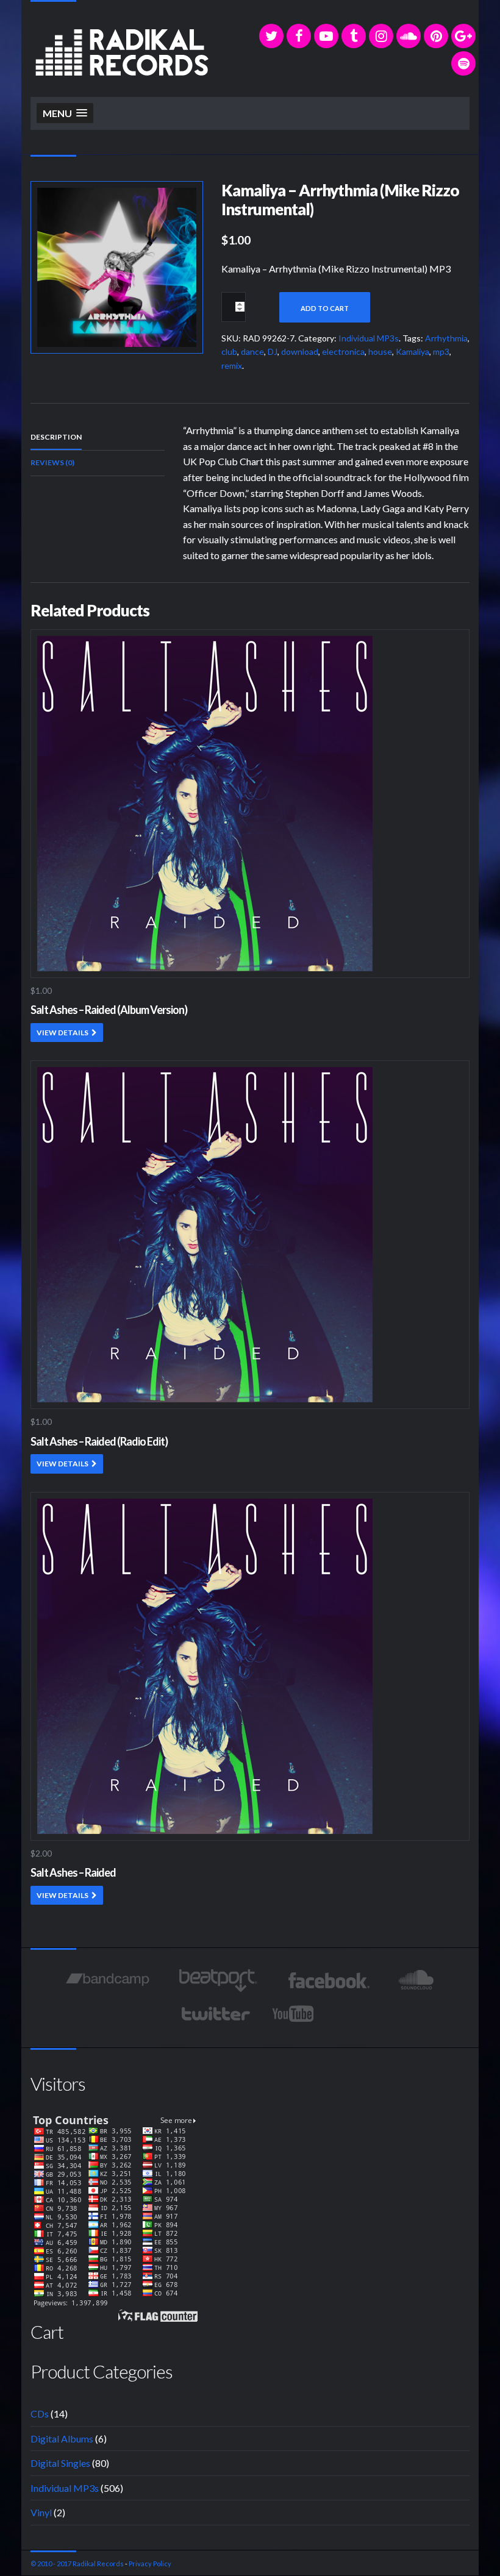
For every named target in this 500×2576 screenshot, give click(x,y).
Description (56, 437)
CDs (40, 2414)
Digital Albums (62, 2439)
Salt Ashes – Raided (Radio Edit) (99, 1441)
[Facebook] (299, 36)
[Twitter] (271, 36)
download (300, 351)
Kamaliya (412, 351)
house (380, 351)
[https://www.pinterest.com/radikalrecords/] (436, 36)
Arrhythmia (446, 338)
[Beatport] (218, 1980)
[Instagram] (381, 36)
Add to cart (325, 308)
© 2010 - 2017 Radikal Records (77, 2564)
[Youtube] (294, 2014)
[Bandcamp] (108, 1980)
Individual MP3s (369, 338)
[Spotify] (463, 63)
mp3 (441, 351)
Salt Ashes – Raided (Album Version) (109, 1010)
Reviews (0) (52, 462)
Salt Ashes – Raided (73, 1872)
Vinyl (41, 2512)
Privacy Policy (150, 2564)
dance (252, 351)
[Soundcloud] (409, 36)
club (229, 351)
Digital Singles (60, 2463)
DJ (273, 351)
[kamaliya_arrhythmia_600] (117, 266)
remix (232, 366)
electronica (343, 351)
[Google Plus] (463, 36)
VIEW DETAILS (62, 1033)
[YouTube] (326, 36)
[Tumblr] (354, 36)
